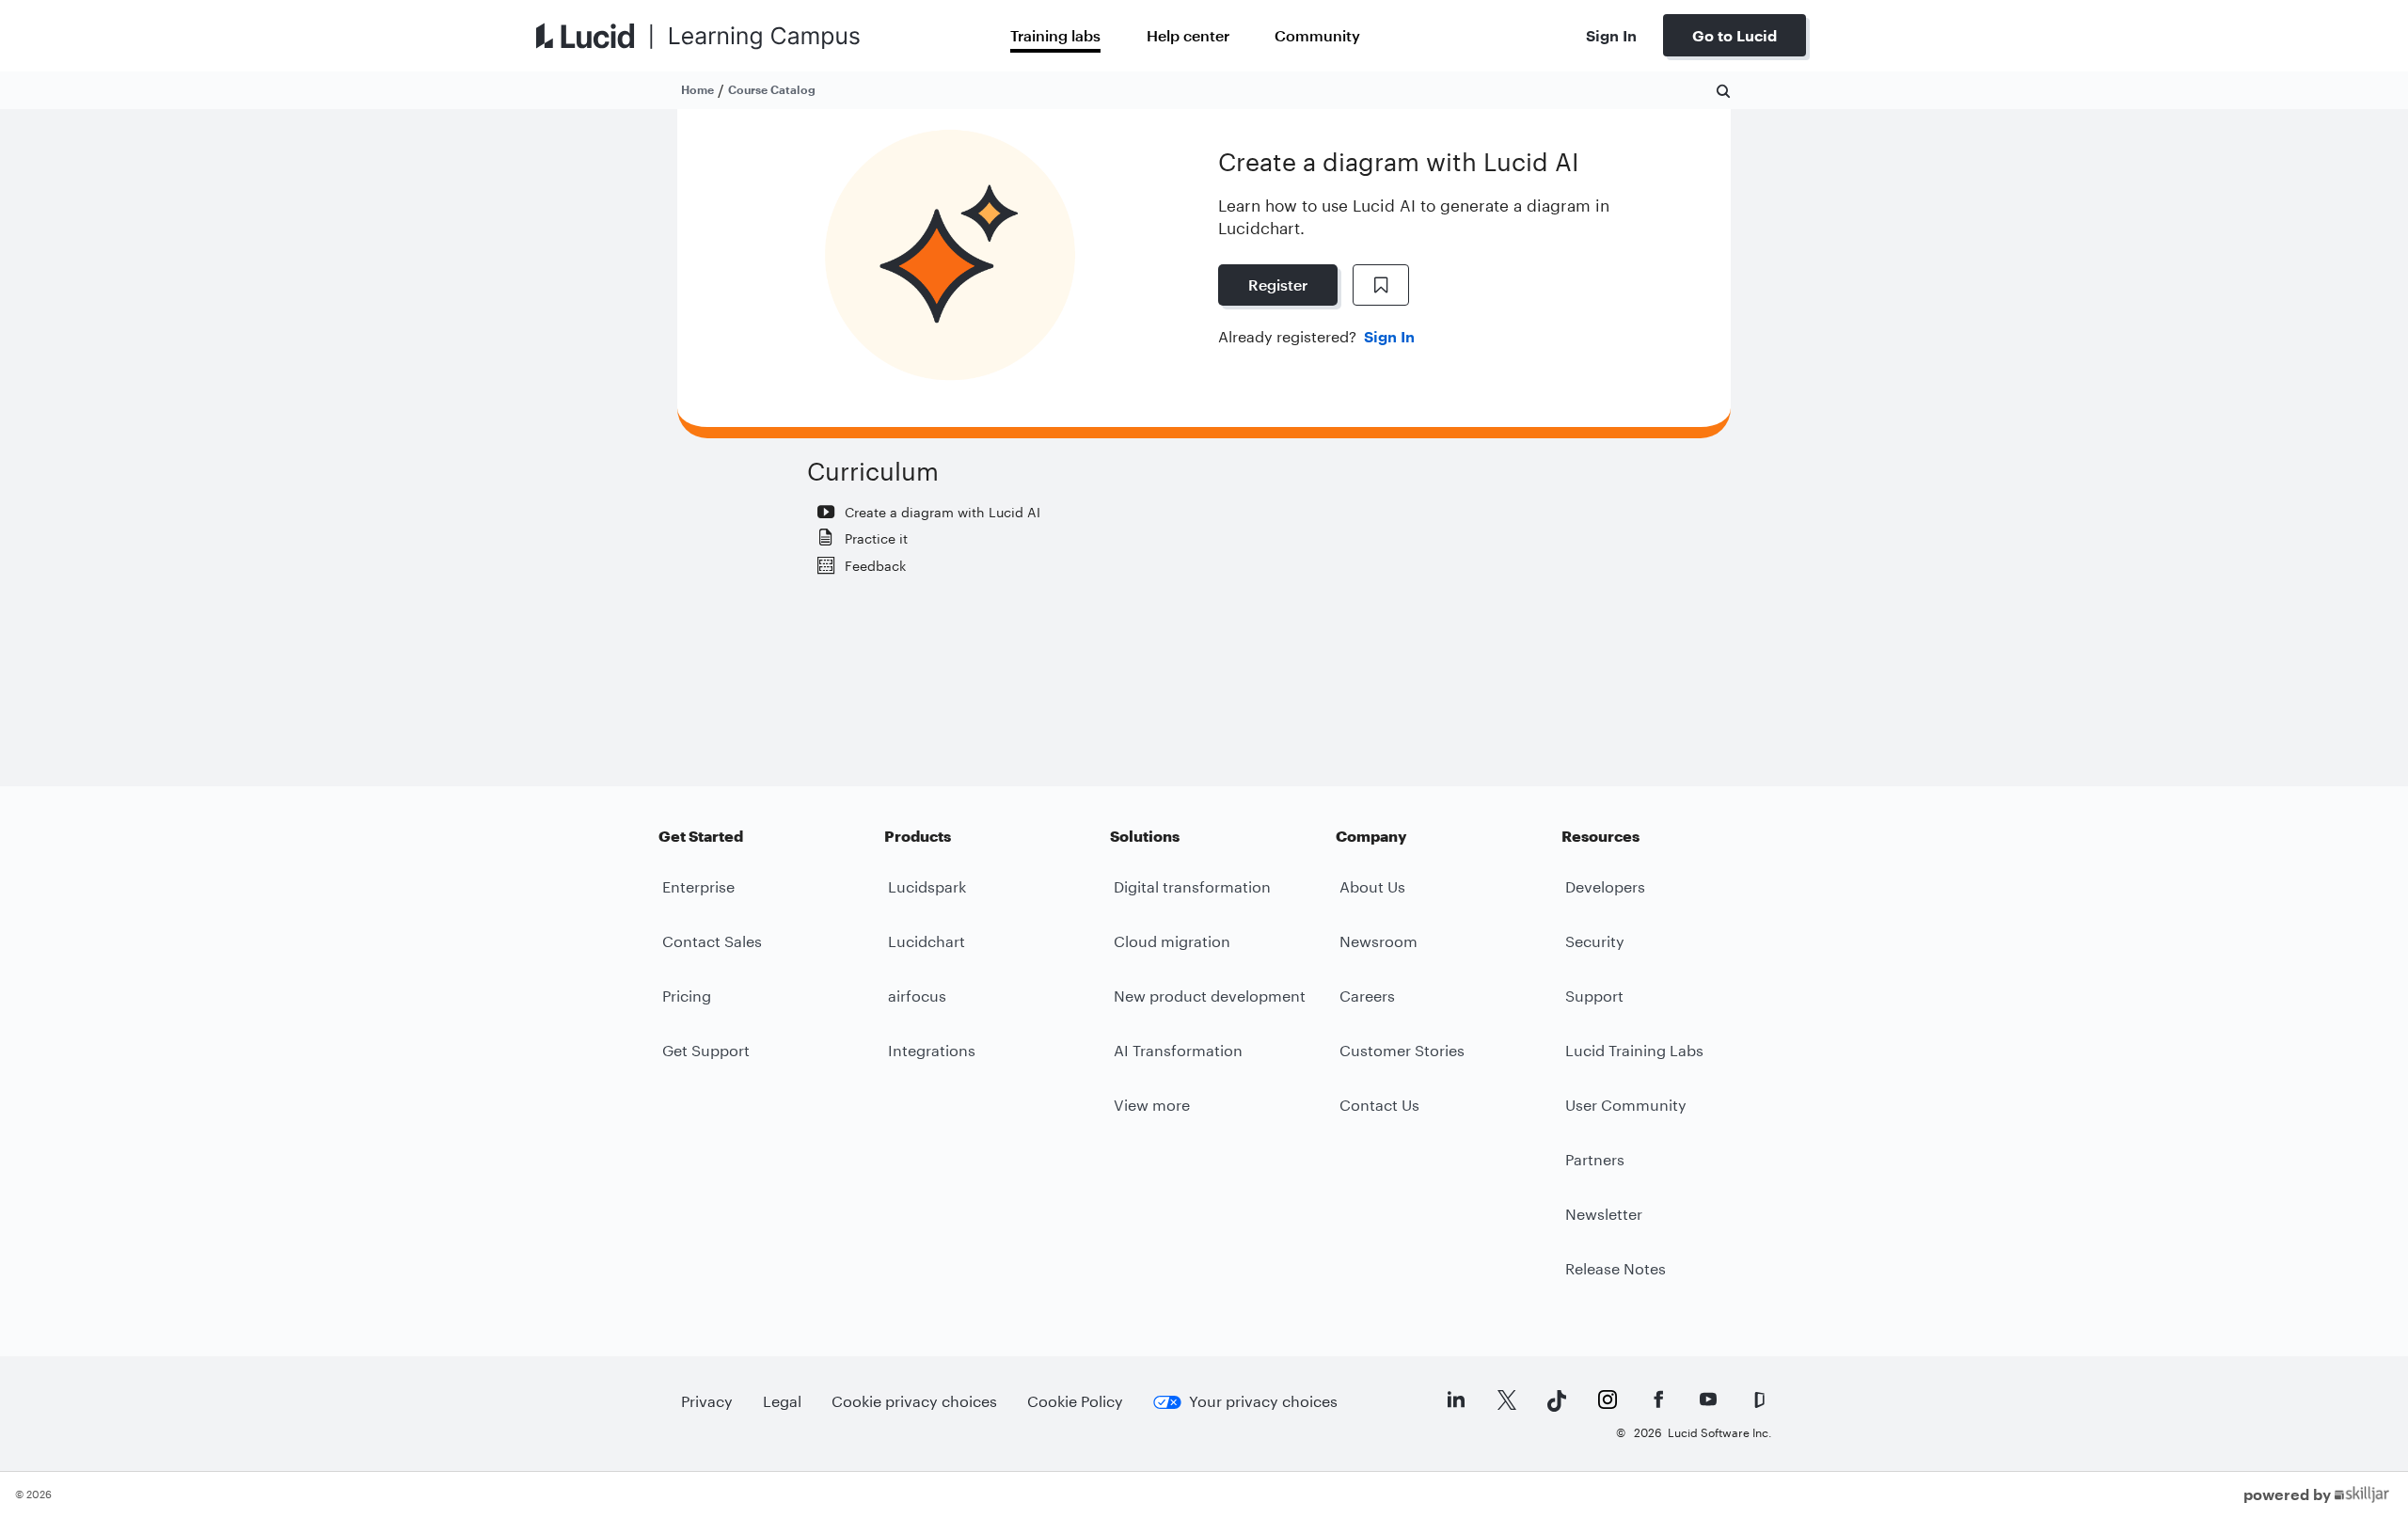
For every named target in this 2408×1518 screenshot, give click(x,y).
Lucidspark (927, 886)
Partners (1595, 1159)
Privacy (707, 1401)
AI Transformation (1178, 1050)
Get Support (706, 1050)
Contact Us (1379, 1105)
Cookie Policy (1075, 1401)
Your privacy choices (1263, 1401)
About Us (1372, 886)
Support (1594, 996)
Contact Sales (712, 941)
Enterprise (698, 886)
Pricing (687, 996)
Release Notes (1616, 1268)
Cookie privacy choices (914, 1401)
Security (1595, 941)
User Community (1626, 1105)
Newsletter (1604, 1214)
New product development (1210, 996)
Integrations (932, 1050)
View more (1152, 1105)
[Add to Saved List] (1381, 285)
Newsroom (1378, 941)
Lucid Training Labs (1634, 1050)
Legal (782, 1401)
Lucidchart (927, 941)
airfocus (917, 996)
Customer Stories (1402, 1050)
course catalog (772, 89)
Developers (1605, 886)
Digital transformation (1192, 886)
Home (697, 89)
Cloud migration (1172, 941)
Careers (1367, 996)
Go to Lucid (1735, 35)
